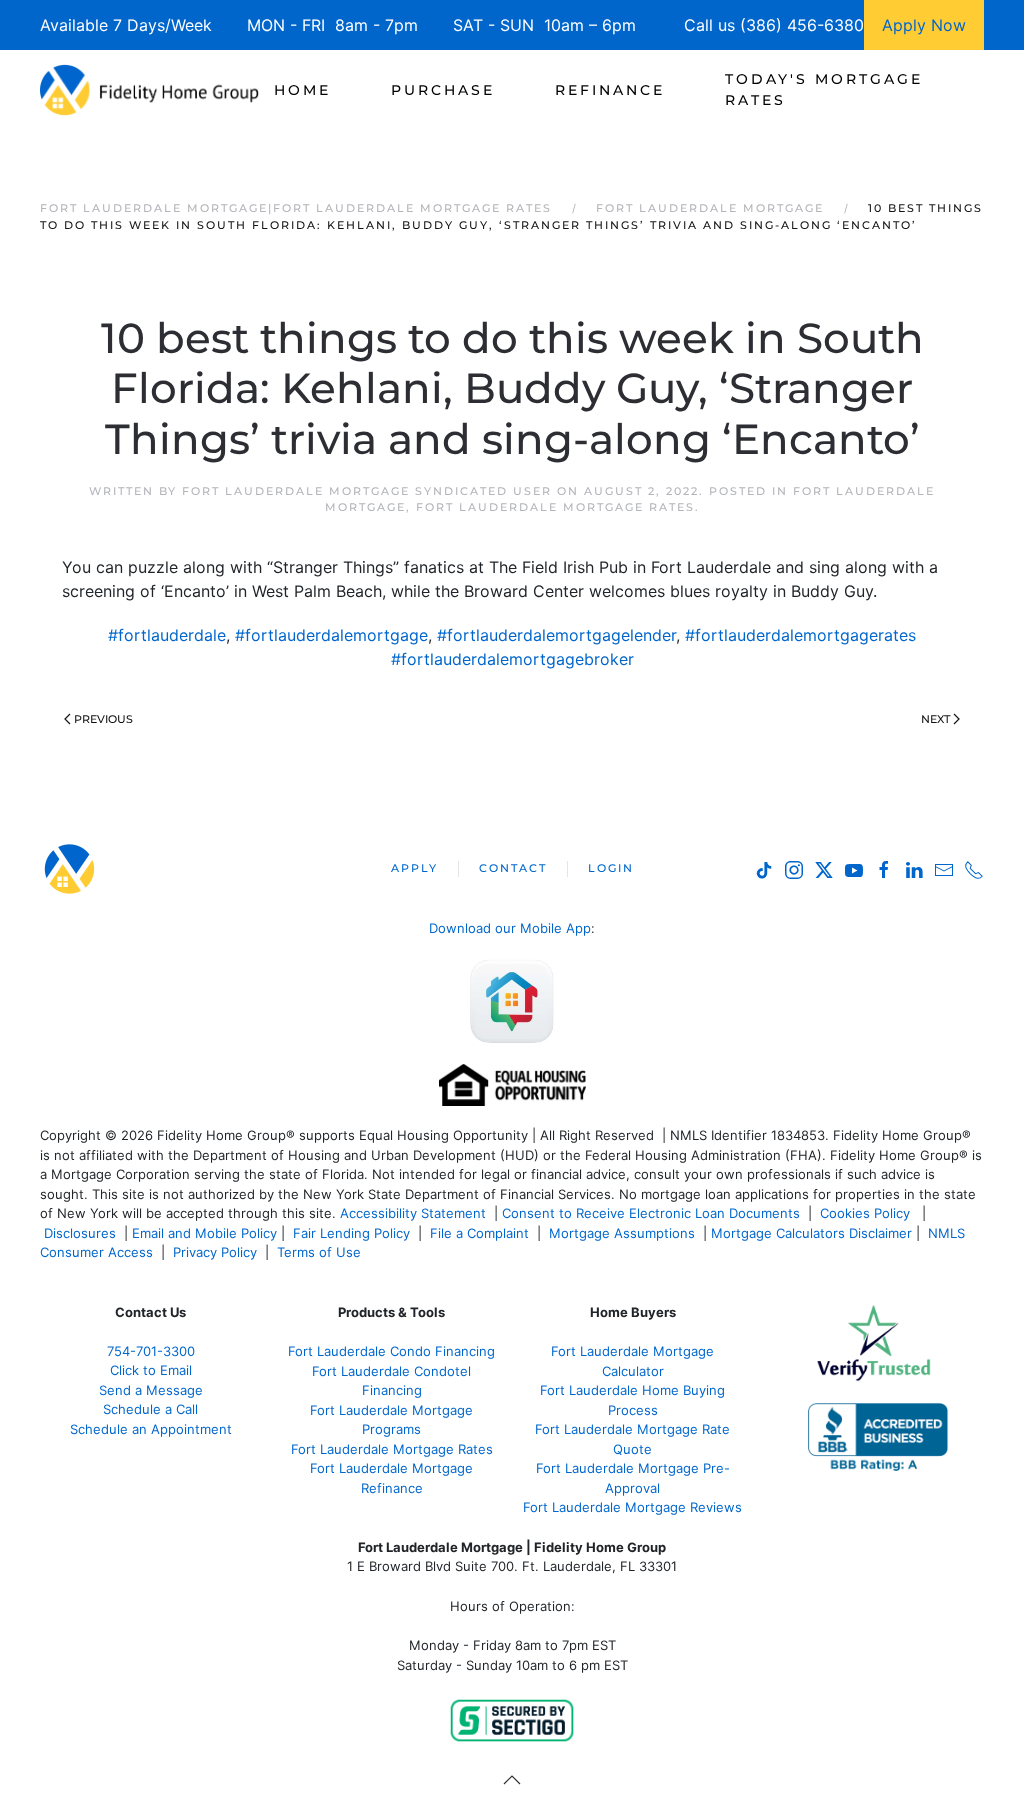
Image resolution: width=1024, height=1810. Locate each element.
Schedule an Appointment (151, 1429)
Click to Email (151, 1370)
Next (935, 719)
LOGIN (611, 868)
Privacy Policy (215, 1252)
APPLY (414, 868)
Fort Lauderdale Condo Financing (391, 1351)
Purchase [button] (443, 90)
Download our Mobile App (510, 928)
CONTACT (513, 868)
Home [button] (302, 90)
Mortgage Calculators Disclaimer (811, 1233)
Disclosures (80, 1233)
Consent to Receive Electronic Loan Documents (651, 1213)
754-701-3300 (151, 1351)
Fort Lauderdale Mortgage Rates (555, 507)
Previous (103, 719)
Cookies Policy (867, 1213)
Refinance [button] (610, 90)
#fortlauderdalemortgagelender (556, 635)
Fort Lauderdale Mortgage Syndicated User (367, 491)
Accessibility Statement (413, 1213)
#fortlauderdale (167, 635)
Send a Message (151, 1390)
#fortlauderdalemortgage (331, 635)
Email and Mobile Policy (204, 1233)
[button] (512, 1780)
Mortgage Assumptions (622, 1233)
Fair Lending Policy (351, 1233)
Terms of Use (321, 1252)
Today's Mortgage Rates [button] (824, 89)
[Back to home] (149, 90)
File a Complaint (481, 1233)
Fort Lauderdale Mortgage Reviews (632, 1507)
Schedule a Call (150, 1409)
